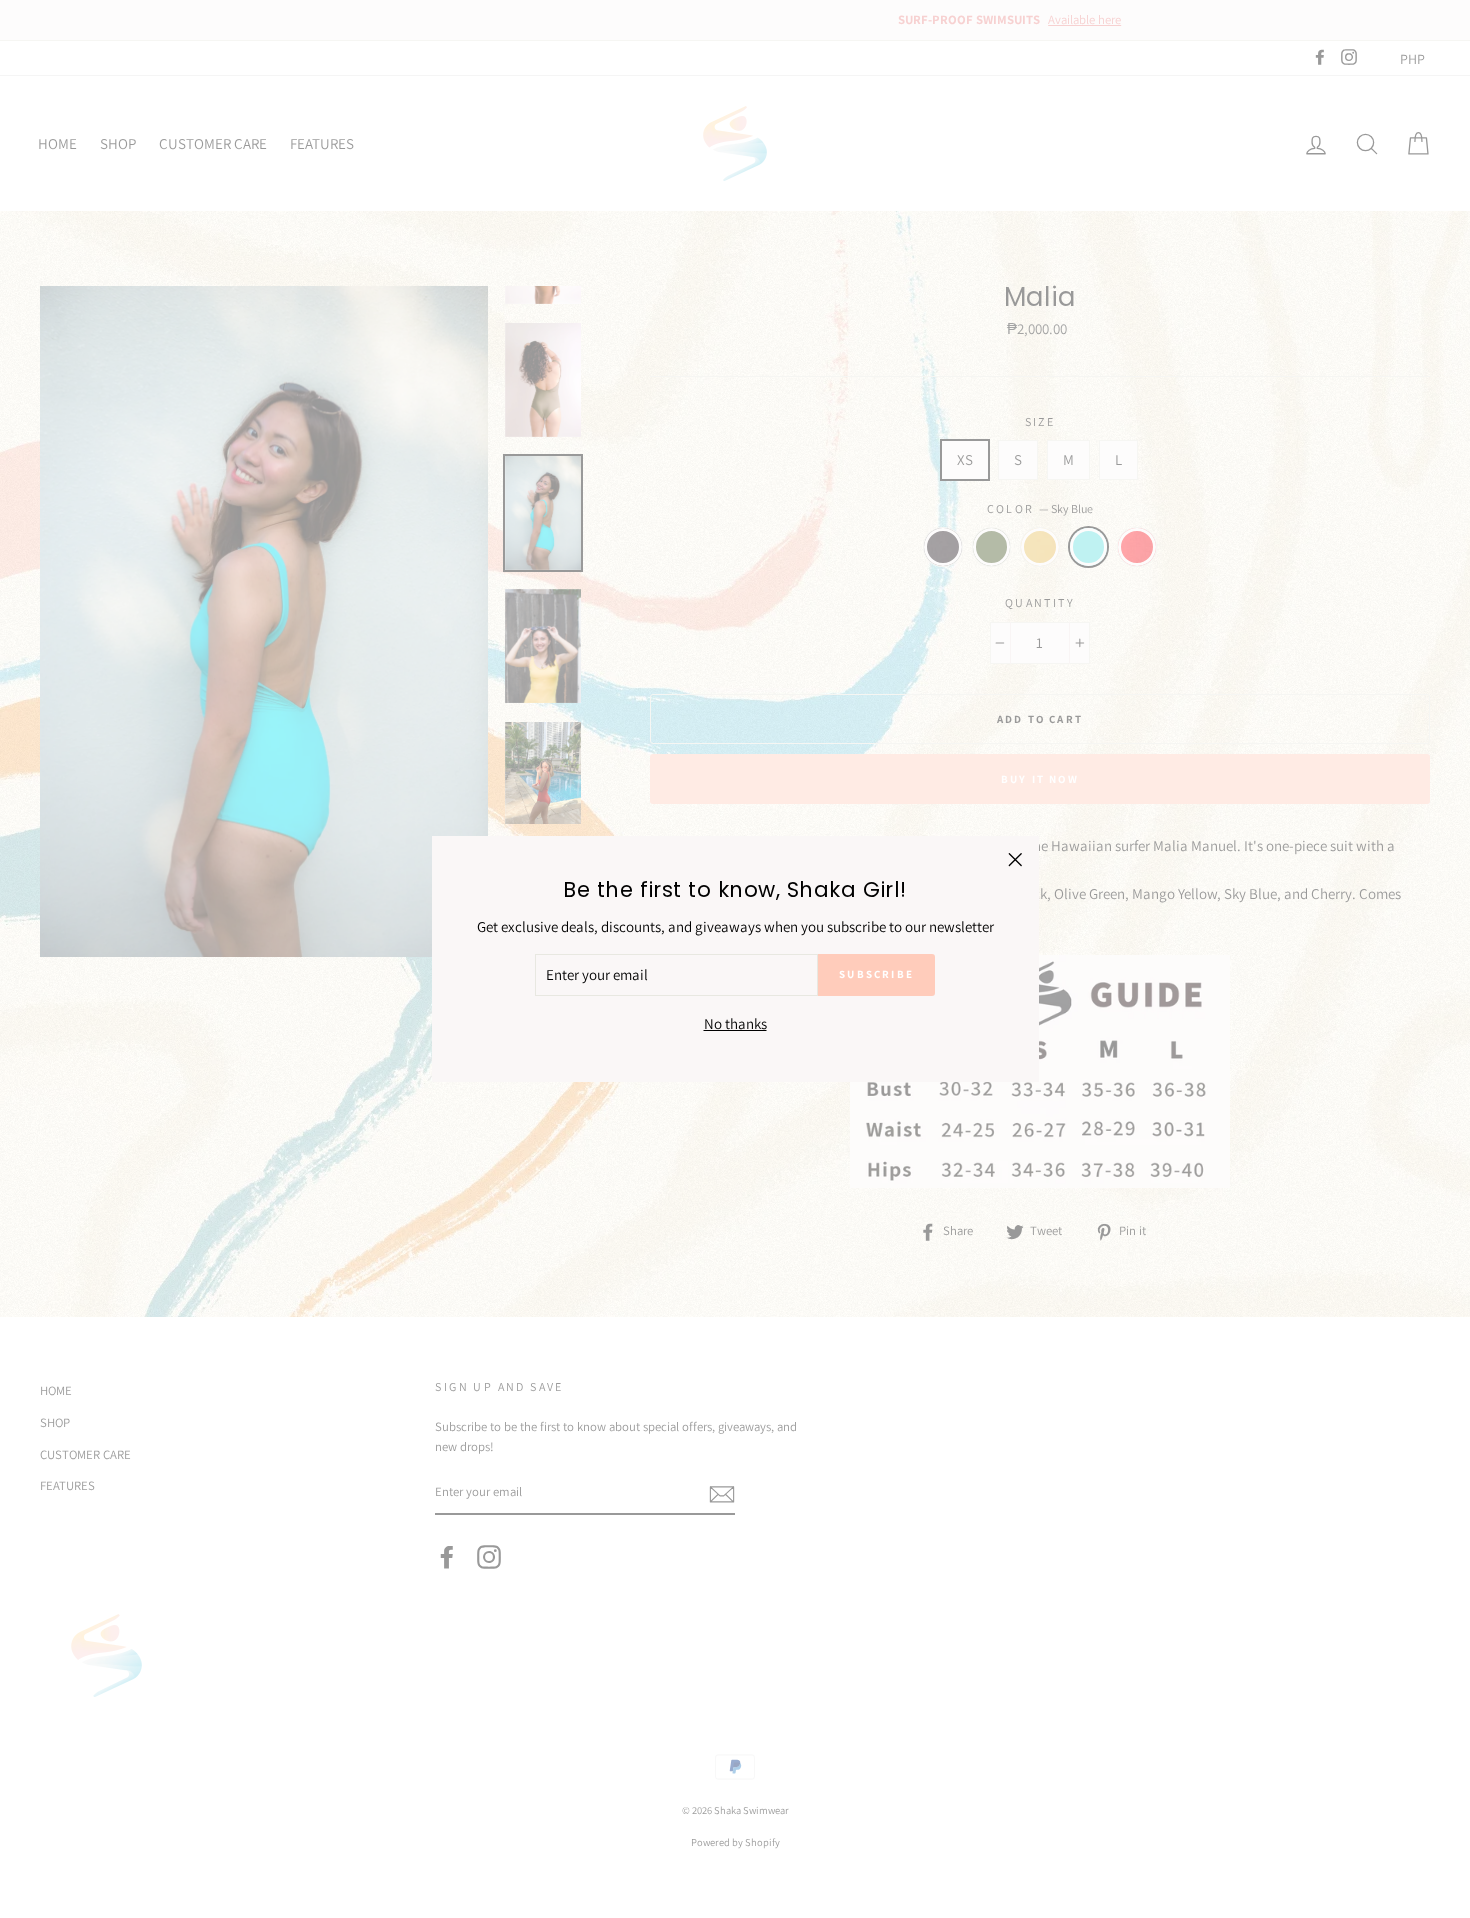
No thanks (735, 1023)
